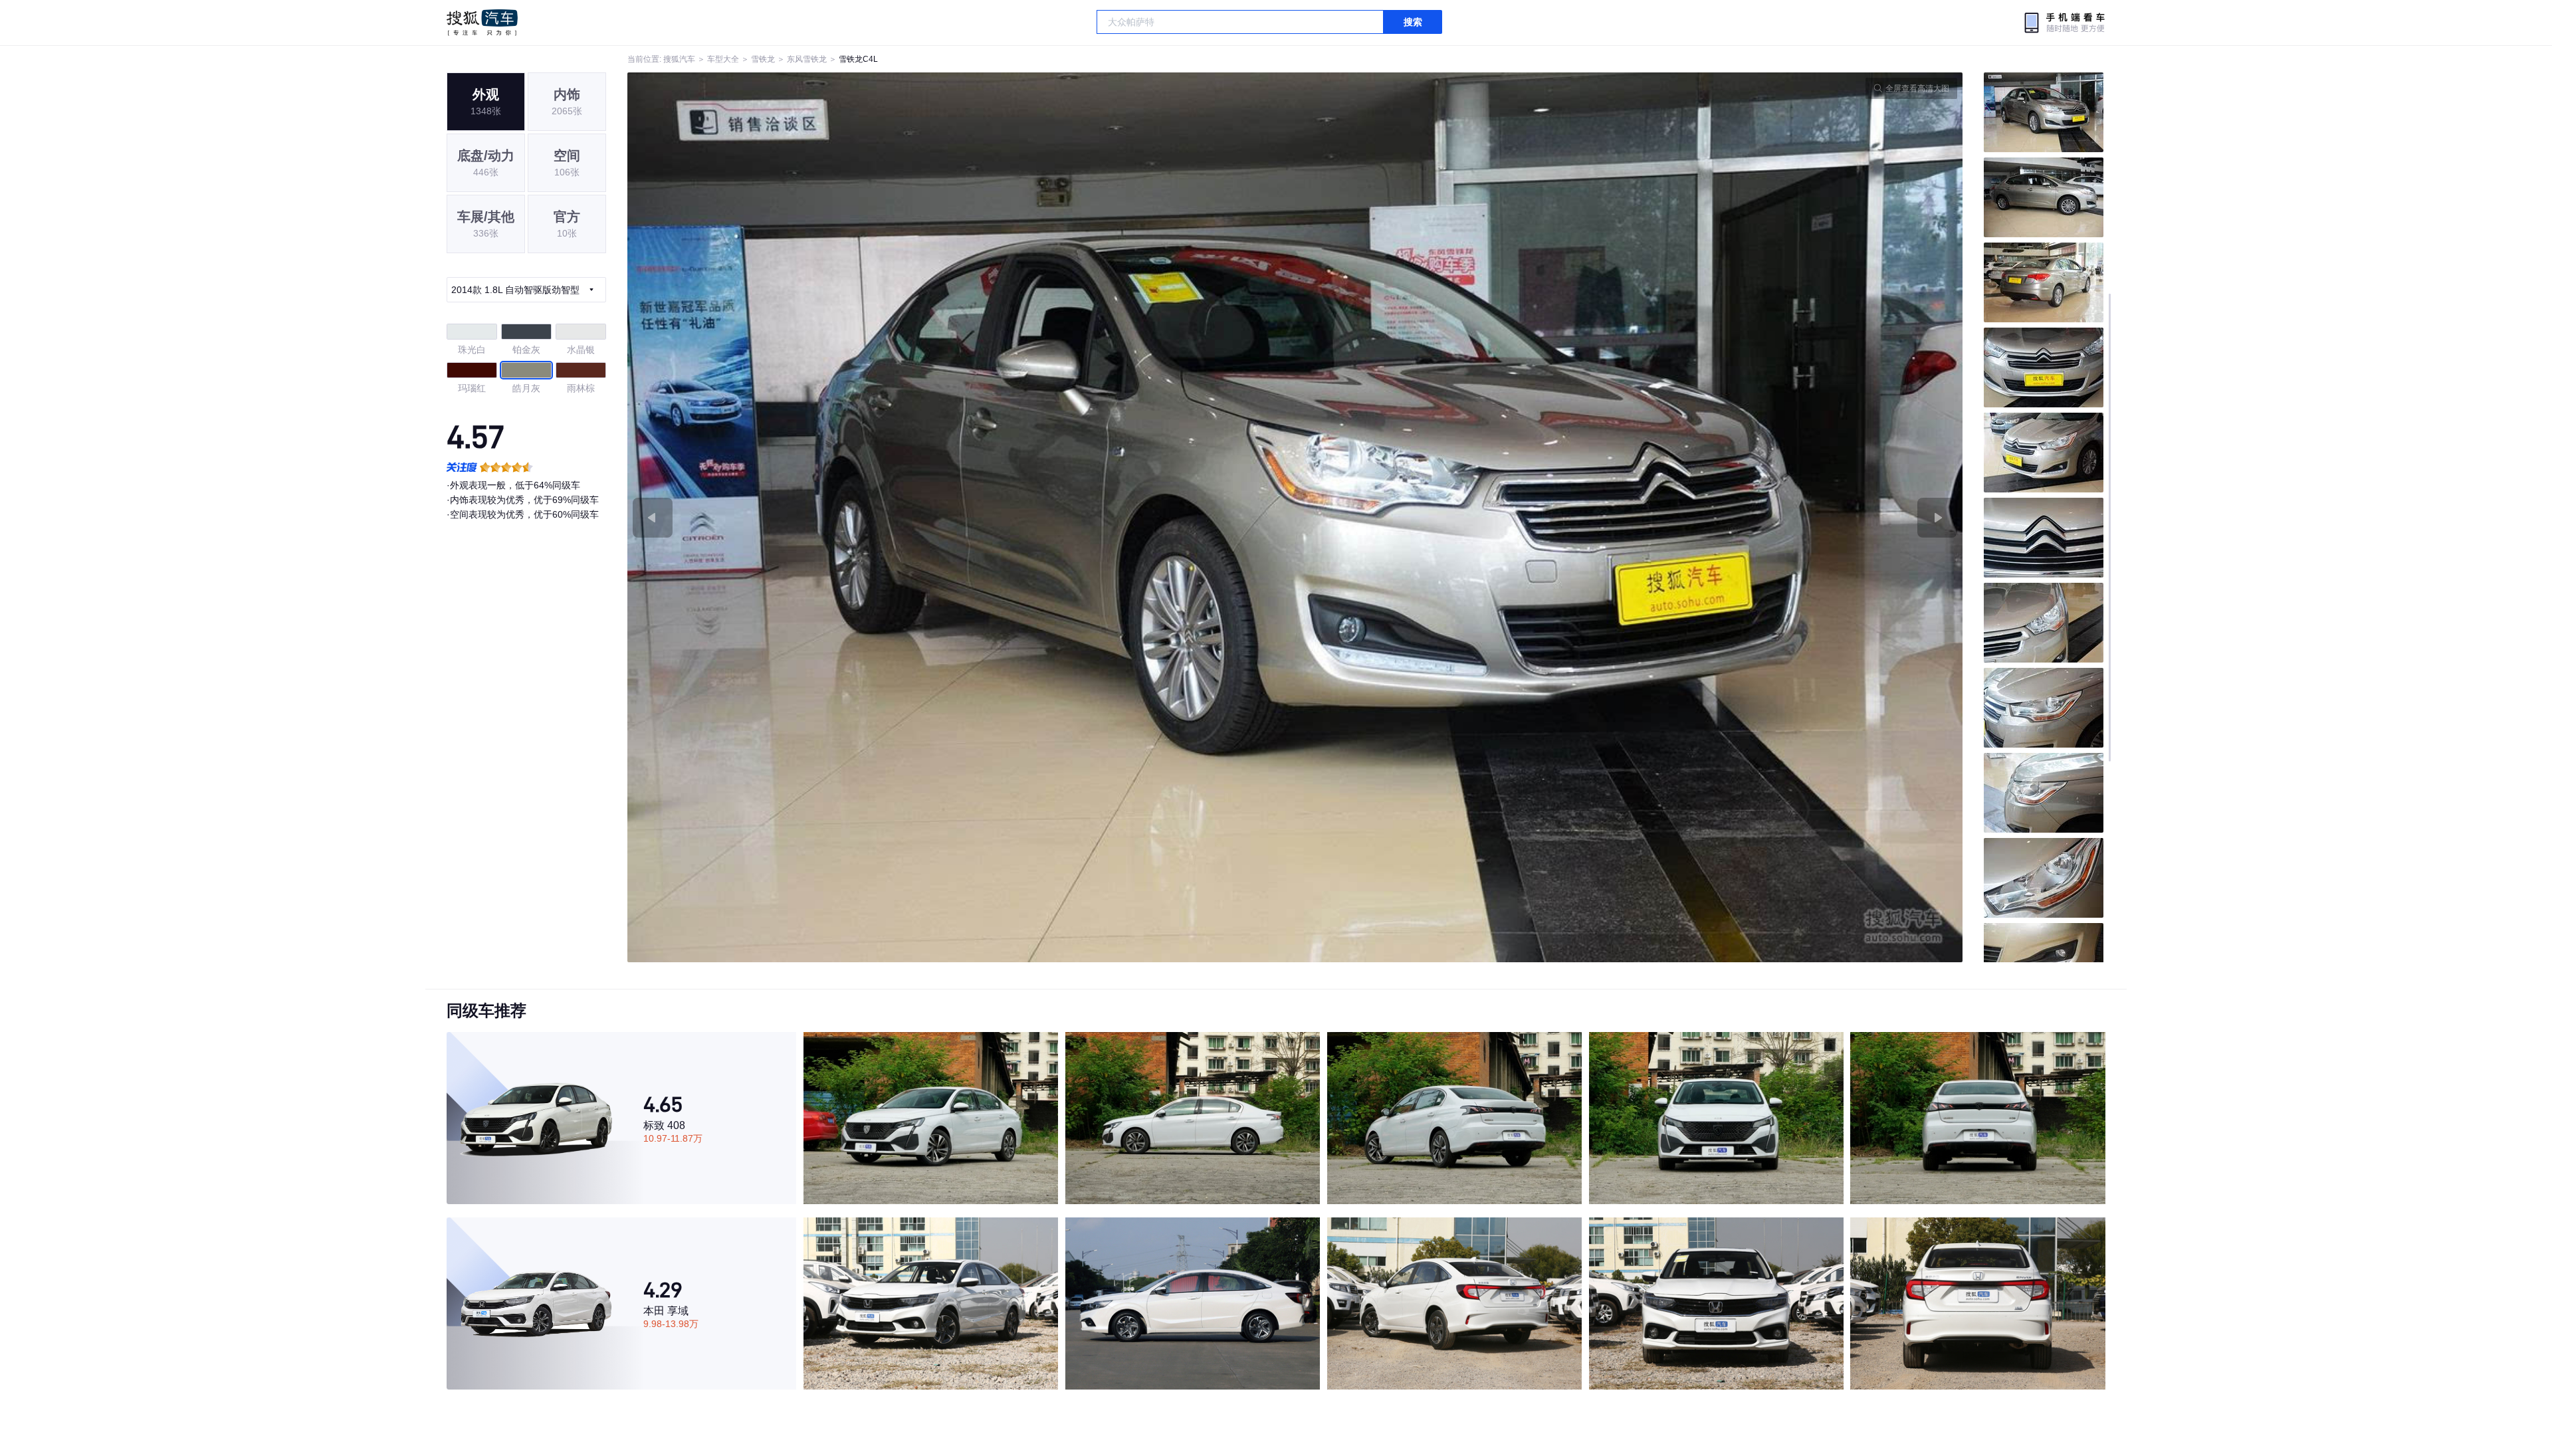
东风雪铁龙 (807, 59)
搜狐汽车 (482, 23)
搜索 (1413, 22)
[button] (961, 517)
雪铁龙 (763, 59)
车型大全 (723, 59)
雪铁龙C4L (858, 59)
